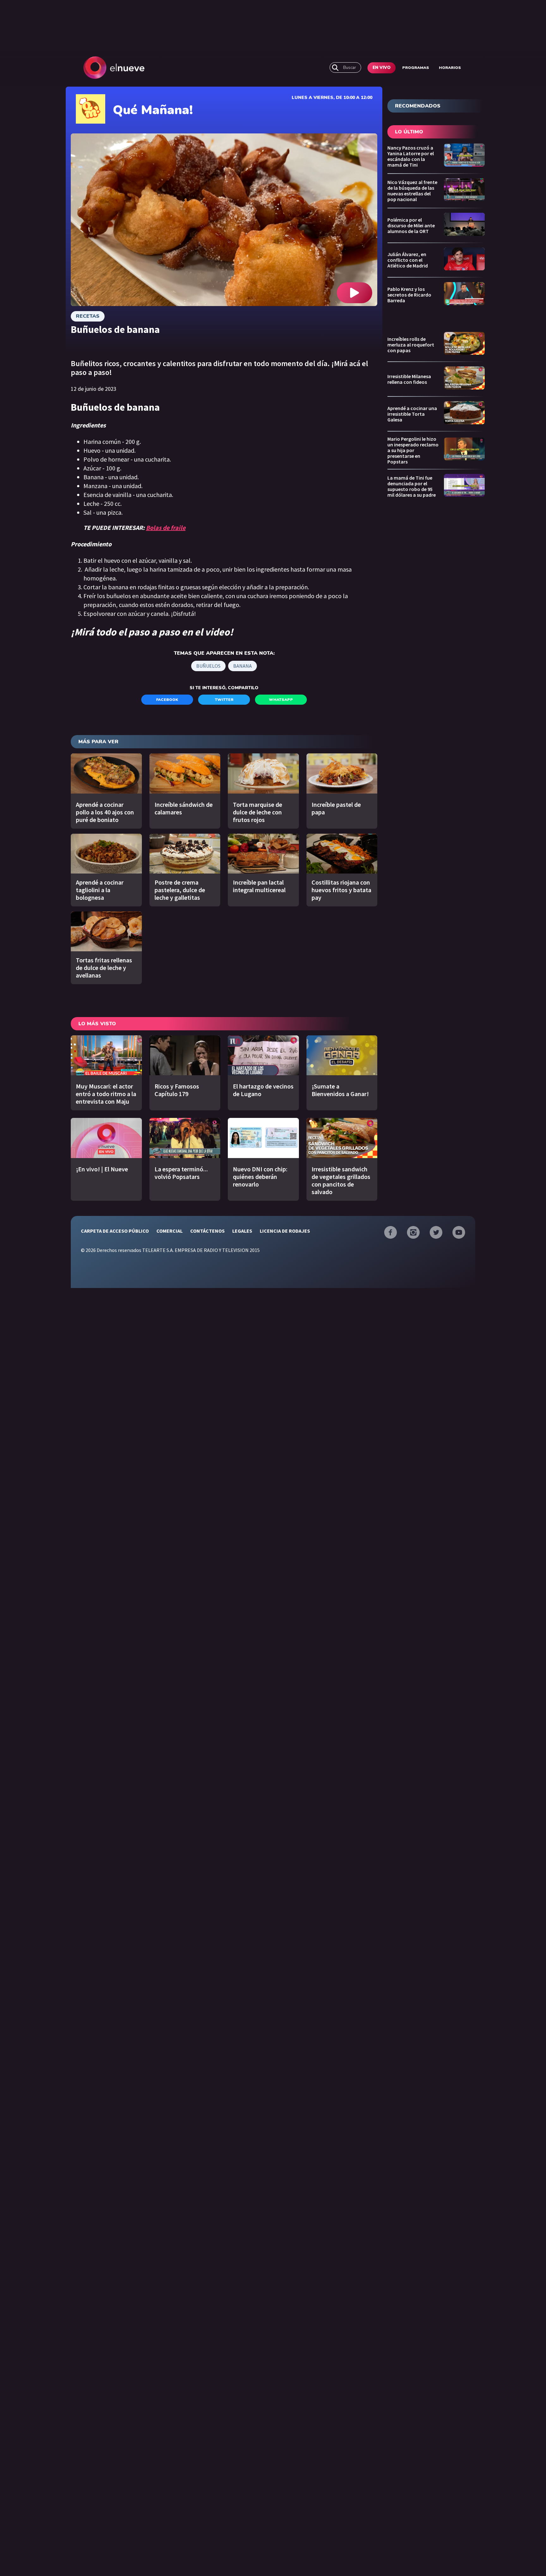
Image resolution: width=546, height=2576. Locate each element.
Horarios (450, 68)
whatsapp (281, 700)
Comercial (170, 1231)
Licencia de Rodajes (285, 1231)
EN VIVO (382, 68)
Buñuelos (208, 666)
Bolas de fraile (166, 527)
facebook (167, 700)
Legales (242, 1231)
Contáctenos (207, 1231)
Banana (243, 666)
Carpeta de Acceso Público (115, 1231)
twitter (224, 700)
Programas (416, 68)
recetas (88, 316)
